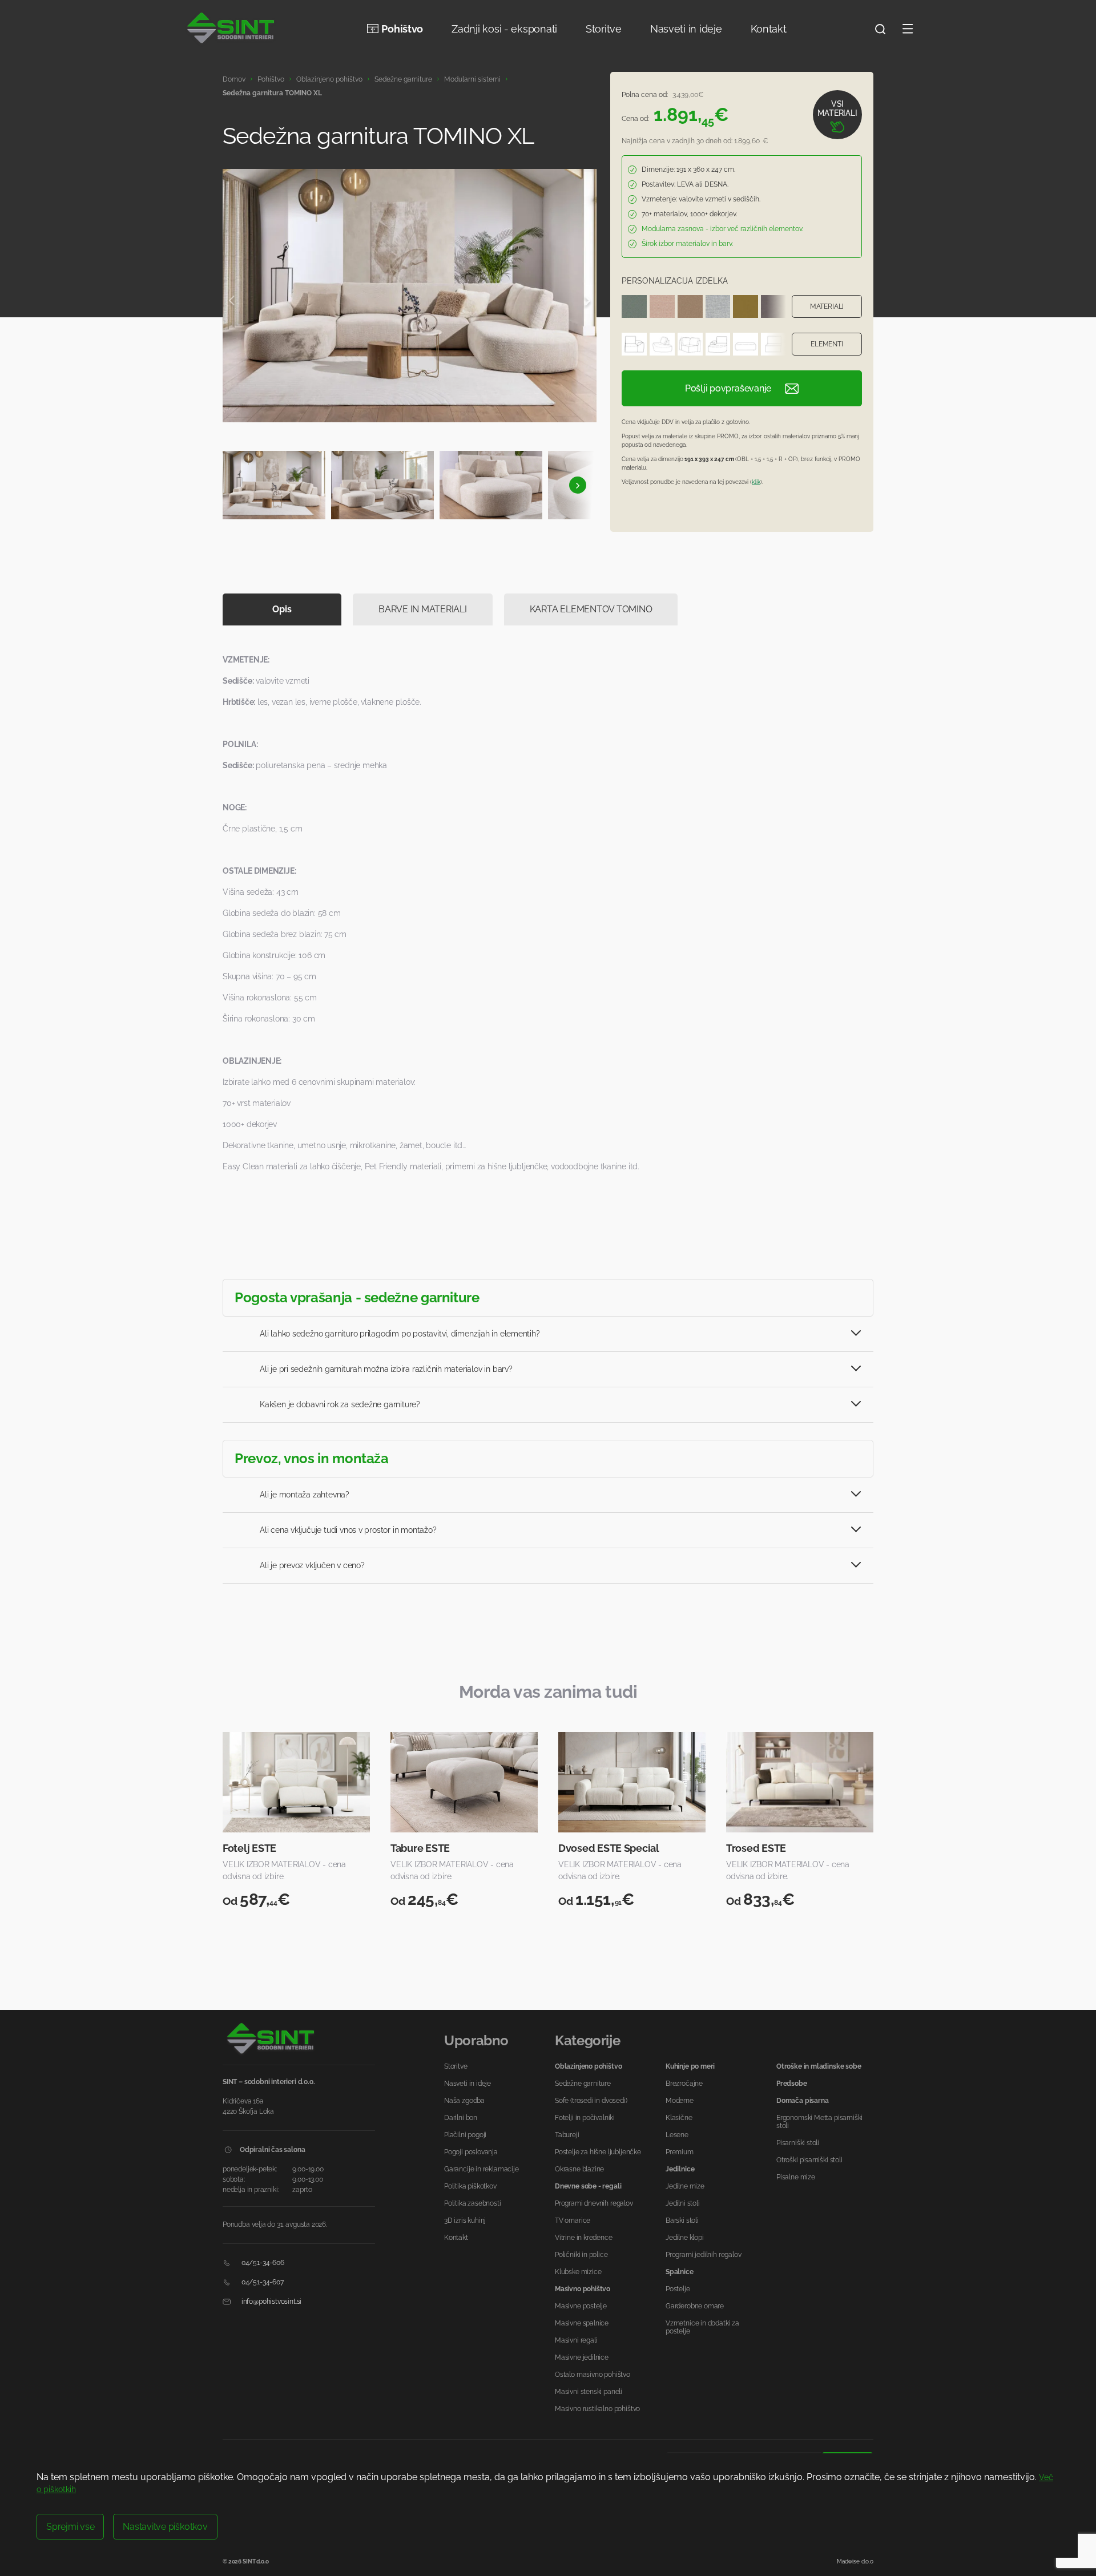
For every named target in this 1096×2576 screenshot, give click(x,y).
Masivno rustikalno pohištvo (597, 2409)
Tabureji (567, 2135)
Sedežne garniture (403, 79)
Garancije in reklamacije (481, 2169)
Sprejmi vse (70, 2527)
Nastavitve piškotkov (165, 2527)
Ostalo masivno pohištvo (593, 2375)
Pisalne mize (796, 2177)
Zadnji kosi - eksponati (504, 29)
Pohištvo (402, 29)
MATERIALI (827, 306)
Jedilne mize (685, 2186)
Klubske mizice (578, 2272)
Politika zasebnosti (473, 2203)
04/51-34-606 (262, 2263)
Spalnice (680, 2272)
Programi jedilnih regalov (704, 2255)
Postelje (678, 2289)
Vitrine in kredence (584, 2238)
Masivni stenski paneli (589, 2392)
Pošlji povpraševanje (728, 388)
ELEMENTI (827, 344)
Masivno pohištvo (583, 2289)
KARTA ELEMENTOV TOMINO (591, 609)
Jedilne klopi (685, 2238)
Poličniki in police (581, 2255)
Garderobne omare (695, 2306)
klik (756, 482)
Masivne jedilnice (582, 2357)
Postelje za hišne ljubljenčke (598, 2152)
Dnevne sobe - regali (588, 2186)
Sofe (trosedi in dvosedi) (591, 2101)
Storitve (604, 29)
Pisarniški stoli (798, 2143)
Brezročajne (684, 2084)
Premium (680, 2152)
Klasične (679, 2118)
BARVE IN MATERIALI (423, 609)
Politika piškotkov (470, 2186)
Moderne (680, 2101)
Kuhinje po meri (690, 2066)
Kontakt (769, 29)
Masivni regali (576, 2340)
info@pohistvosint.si (271, 2302)
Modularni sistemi (472, 79)
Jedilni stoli (683, 2203)
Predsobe (792, 2084)
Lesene (677, 2135)
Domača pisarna (802, 2101)
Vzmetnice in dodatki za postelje (702, 2327)
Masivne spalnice (582, 2323)
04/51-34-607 (262, 2282)
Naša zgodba (464, 2101)
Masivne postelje (581, 2306)
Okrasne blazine (579, 2169)
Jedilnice (680, 2169)
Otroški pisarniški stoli (809, 2160)
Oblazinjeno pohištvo (329, 79)
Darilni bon (461, 2118)
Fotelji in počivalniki (585, 2118)
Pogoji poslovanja (471, 2152)
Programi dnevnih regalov (594, 2203)
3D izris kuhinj (465, 2220)
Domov (234, 79)
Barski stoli (682, 2220)
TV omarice (573, 2220)
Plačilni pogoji (465, 2135)
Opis (282, 609)
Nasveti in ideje (686, 29)
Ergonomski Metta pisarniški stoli (819, 2122)
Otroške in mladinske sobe (819, 2066)
